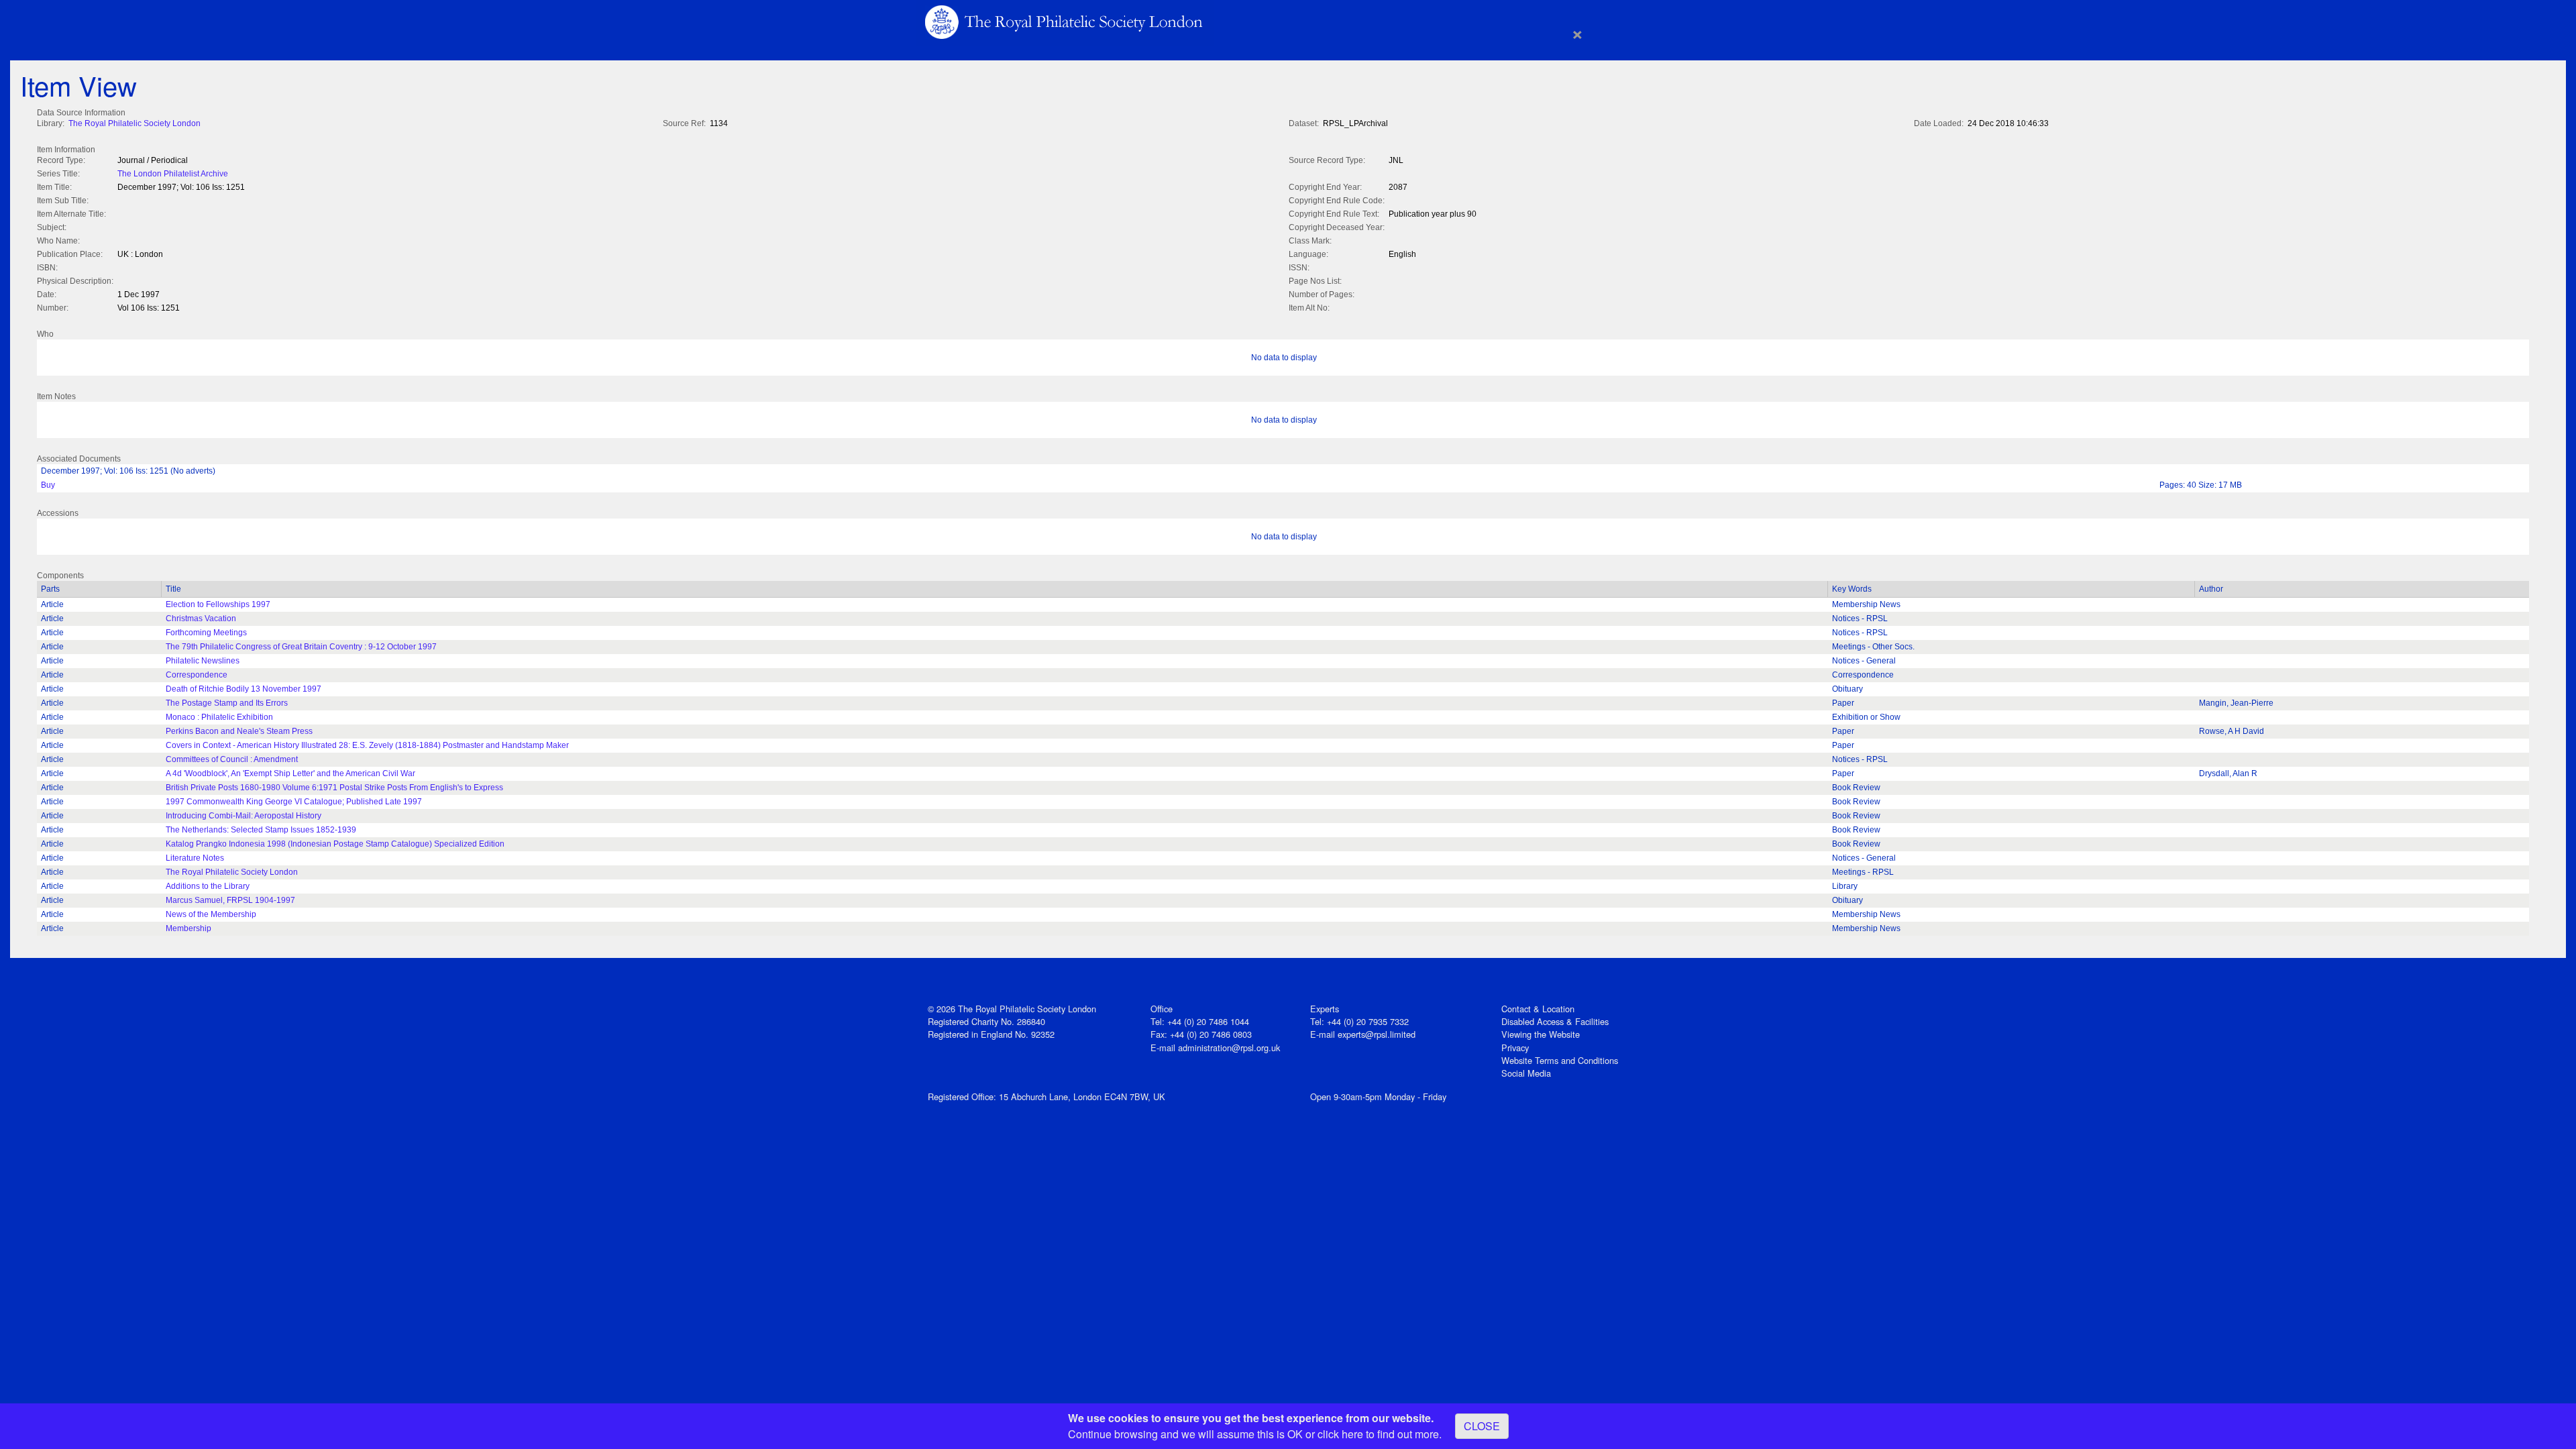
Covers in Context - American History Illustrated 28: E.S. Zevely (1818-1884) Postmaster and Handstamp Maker (367, 745)
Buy (48, 485)
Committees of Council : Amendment (232, 759)
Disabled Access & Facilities (1555, 1021)
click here (1340, 1434)
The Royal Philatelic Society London (135, 123)
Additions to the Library (208, 886)
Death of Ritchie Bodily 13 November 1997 (244, 689)
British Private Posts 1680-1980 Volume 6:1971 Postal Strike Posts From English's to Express (334, 788)
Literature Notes (195, 858)
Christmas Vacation (201, 619)
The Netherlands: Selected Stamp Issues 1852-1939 (261, 830)
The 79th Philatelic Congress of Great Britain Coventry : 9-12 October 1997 (301, 647)
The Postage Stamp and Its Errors (227, 703)
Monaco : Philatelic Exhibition (219, 717)
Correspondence (197, 675)
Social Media (1526, 1073)
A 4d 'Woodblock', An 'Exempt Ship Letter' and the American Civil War (290, 773)
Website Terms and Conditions (1560, 1060)
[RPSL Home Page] (1065, 21)
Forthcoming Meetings (206, 633)
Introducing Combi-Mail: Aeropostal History (244, 816)
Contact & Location (1538, 1009)
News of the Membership (211, 914)
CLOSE (1482, 1426)
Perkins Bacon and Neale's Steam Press (239, 731)
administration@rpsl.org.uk (1229, 1048)
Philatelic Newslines (203, 661)
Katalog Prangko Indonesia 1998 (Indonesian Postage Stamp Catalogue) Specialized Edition (335, 844)
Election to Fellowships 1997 (218, 604)
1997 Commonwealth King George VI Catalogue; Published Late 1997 (294, 802)
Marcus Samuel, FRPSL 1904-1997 (230, 900)
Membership (189, 928)
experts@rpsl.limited (1377, 1034)
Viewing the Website (1541, 1034)
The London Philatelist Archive (173, 174)
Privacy (1515, 1048)
